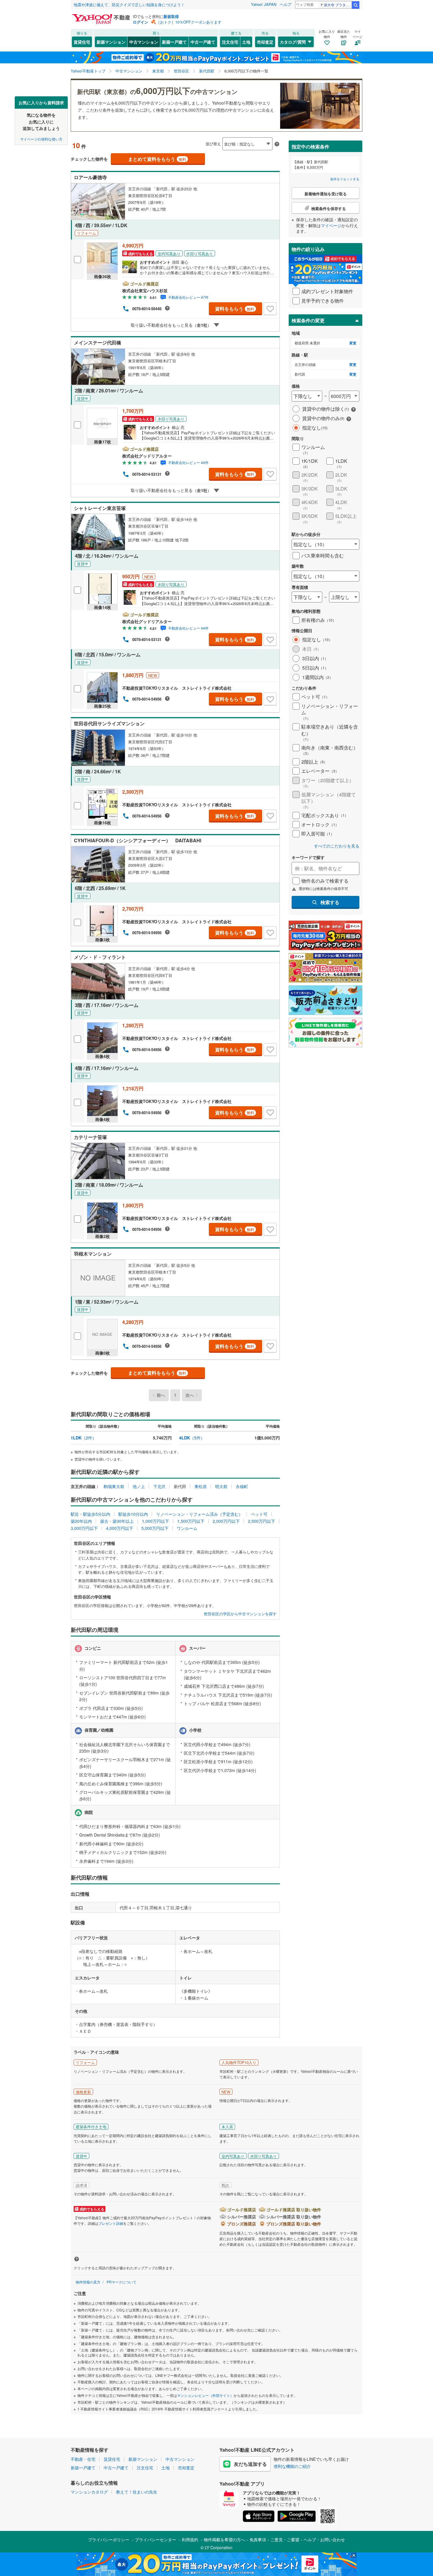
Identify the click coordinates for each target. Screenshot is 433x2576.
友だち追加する (250, 2464)
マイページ (331, 225)
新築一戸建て (174, 42)
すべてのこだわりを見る (337, 846)
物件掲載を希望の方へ (224, 2539)
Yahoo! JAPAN (264, 4)
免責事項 (258, 2539)
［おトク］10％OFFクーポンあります (189, 22)
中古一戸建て (203, 42)
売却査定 (265, 42)
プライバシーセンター (156, 2539)
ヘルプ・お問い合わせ (324, 2539)
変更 (353, 343)
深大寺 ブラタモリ (337, 5)
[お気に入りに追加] (270, 309)
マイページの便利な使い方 (41, 139)
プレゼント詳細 (111, 2223)
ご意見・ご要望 (285, 2539)
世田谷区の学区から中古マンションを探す (240, 1614)
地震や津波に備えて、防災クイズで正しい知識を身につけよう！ (129, 5)
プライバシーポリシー (109, 2539)
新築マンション (111, 42)
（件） (84, 1438)
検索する (330, 902)
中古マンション (144, 42)
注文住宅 (230, 42)
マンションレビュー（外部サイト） (205, 2395)
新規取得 (171, 16)
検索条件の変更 (308, 320)
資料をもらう (235, 309)
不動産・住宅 (83, 2459)
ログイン (141, 22)
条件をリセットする (345, 179)
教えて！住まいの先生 (137, 2492)
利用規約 (190, 2539)
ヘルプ (286, 4)
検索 (356, 5)
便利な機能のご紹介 (292, 2466)
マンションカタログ (89, 2492)
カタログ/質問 (293, 42)
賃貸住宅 (82, 42)
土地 (246, 42)
